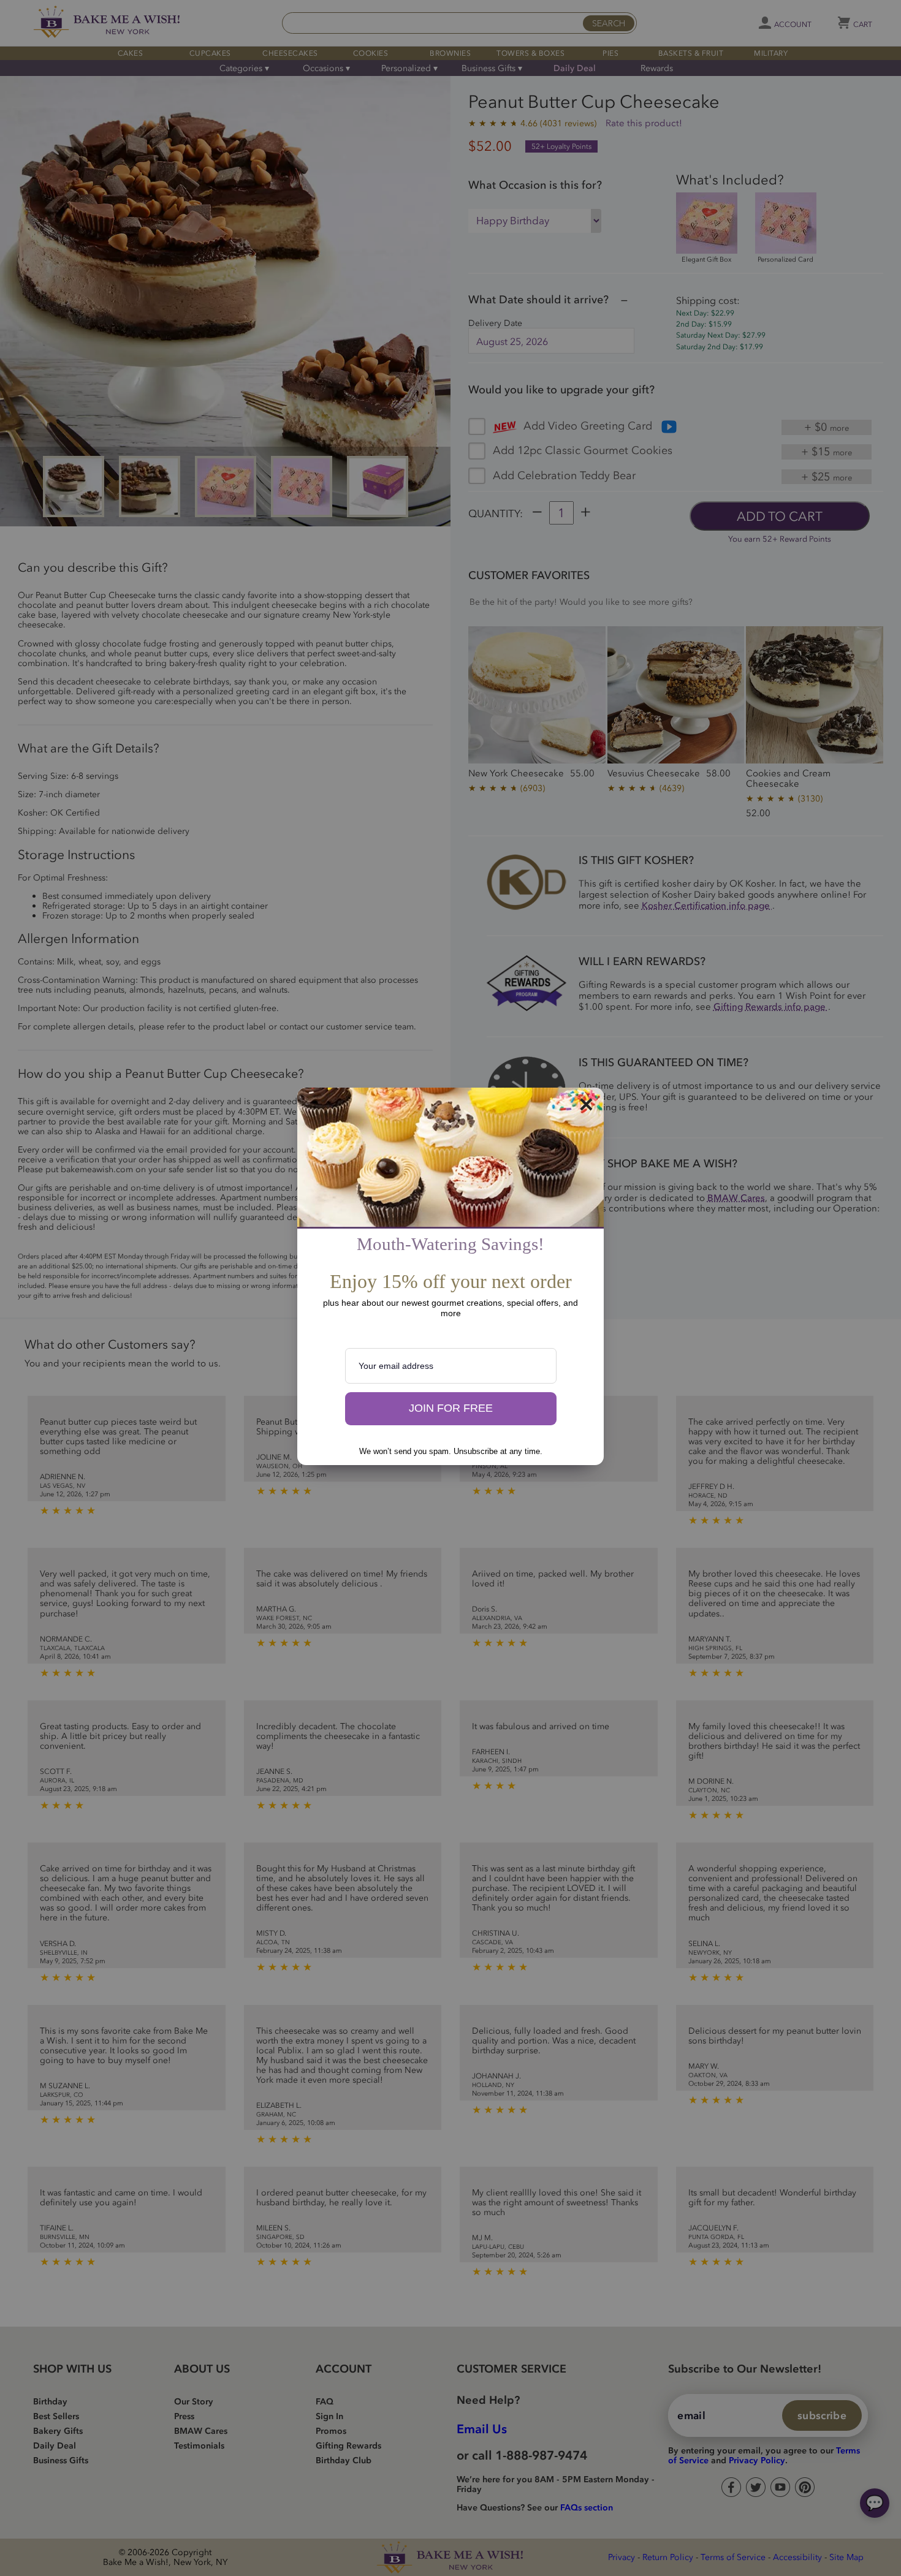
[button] (451, 1409)
